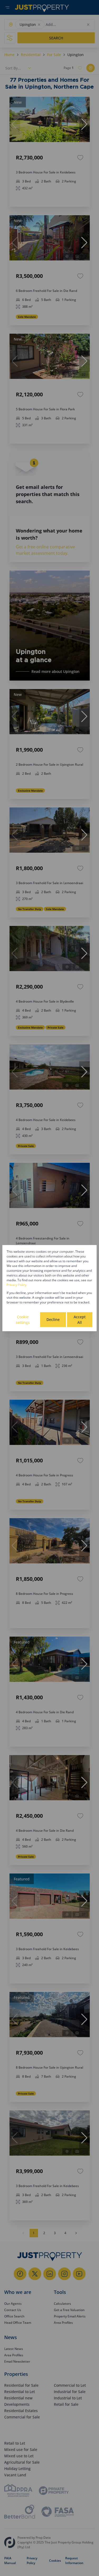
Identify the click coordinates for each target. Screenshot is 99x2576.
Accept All (80, 1320)
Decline (53, 1319)
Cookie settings (23, 1320)
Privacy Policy (16, 1285)
